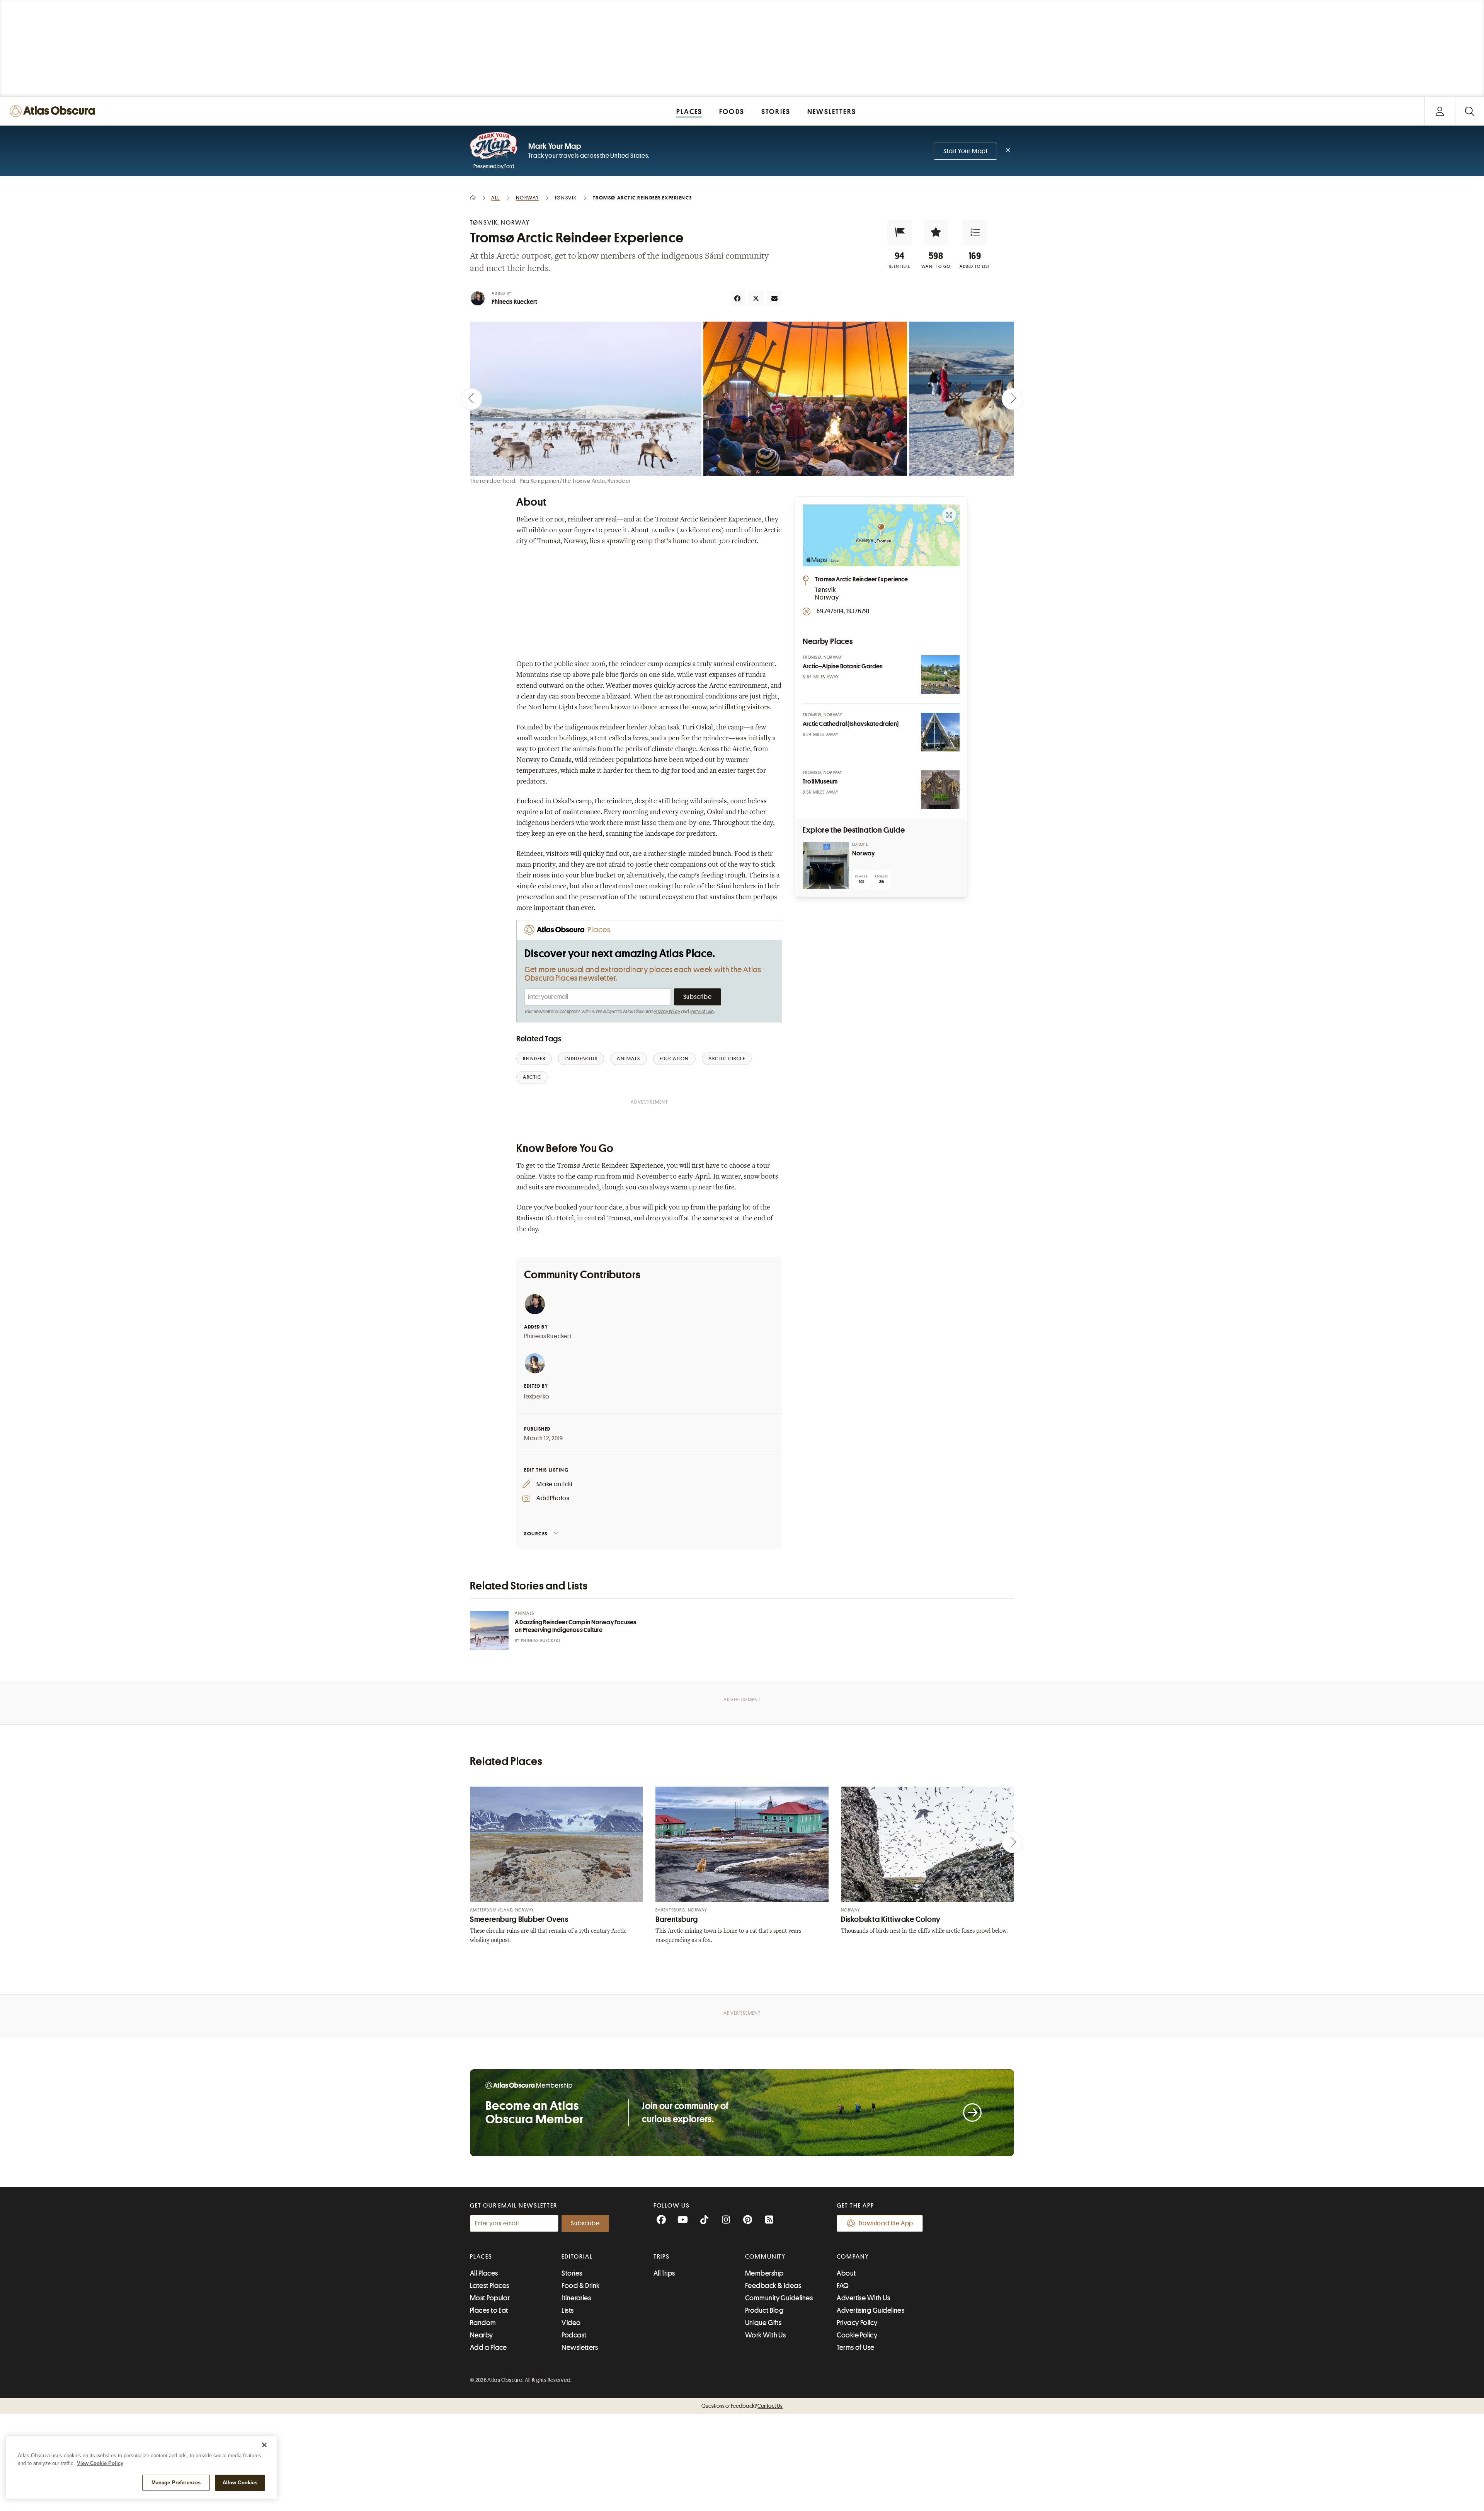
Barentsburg (677, 1919)
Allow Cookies (240, 2483)
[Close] (264, 2445)
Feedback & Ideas (773, 2286)
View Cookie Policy (100, 2463)
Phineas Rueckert (514, 302)
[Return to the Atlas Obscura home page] (54, 111)
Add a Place (488, 2347)
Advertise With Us (863, 2298)
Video (571, 2323)
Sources (536, 1534)
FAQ (843, 2286)
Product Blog (764, 2310)
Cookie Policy (857, 2335)
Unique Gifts (763, 2323)
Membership (764, 2273)
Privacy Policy (667, 1012)
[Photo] (940, 675)
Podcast (574, 2335)
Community (765, 2257)
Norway (863, 853)
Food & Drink (580, 2286)
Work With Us (765, 2335)
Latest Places (490, 2286)
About (846, 2273)
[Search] (1470, 111)
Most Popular (490, 2298)
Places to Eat (489, 2310)
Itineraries (576, 2298)
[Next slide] (1013, 399)
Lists (568, 2310)
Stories (572, 2273)
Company (853, 2257)
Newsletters (580, 2347)
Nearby (482, 2335)
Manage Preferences (176, 2483)
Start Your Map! (965, 151)
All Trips (664, 2273)
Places (481, 2257)
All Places (484, 2273)
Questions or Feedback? (742, 2406)
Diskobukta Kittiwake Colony (891, 1919)
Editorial (577, 2257)
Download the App (886, 2223)
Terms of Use (702, 1012)
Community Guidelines (779, 2298)
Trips (662, 2257)
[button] (900, 232)
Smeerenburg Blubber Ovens (519, 1919)
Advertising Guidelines (870, 2310)
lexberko (537, 1397)
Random (483, 2323)
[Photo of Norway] (826, 865)
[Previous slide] (471, 399)
